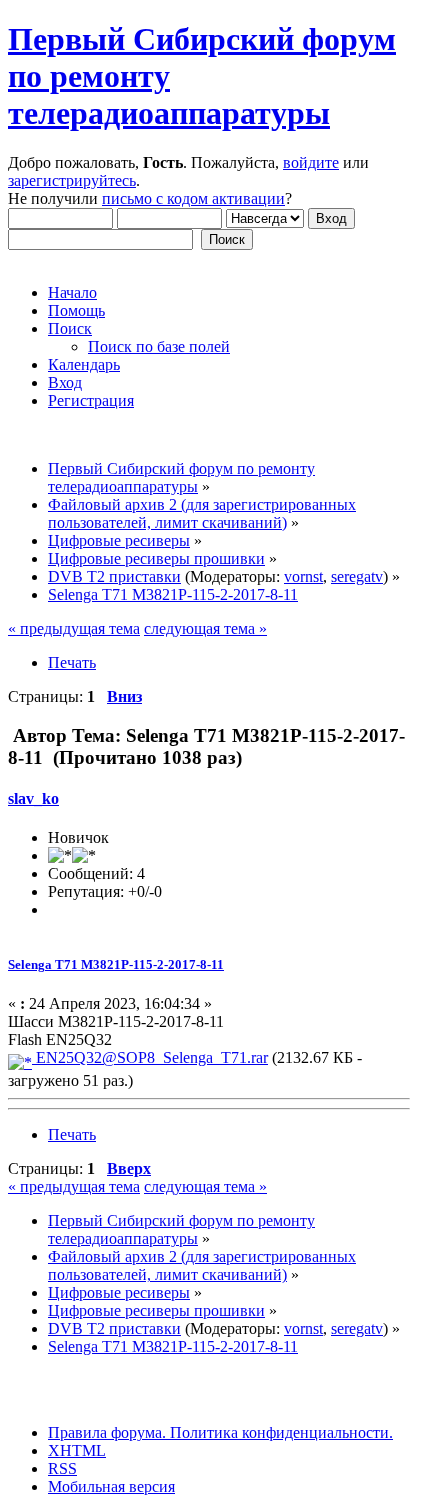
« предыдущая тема (74, 628)
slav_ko (33, 798)
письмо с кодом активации (193, 198)
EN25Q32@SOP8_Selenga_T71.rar (150, 1057)
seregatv (357, 576)
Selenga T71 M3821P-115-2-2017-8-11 (116, 964)
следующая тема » (205, 628)
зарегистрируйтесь (72, 180)
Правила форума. (107, 1432)
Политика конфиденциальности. (279, 1432)
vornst (303, 576)
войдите (311, 162)
